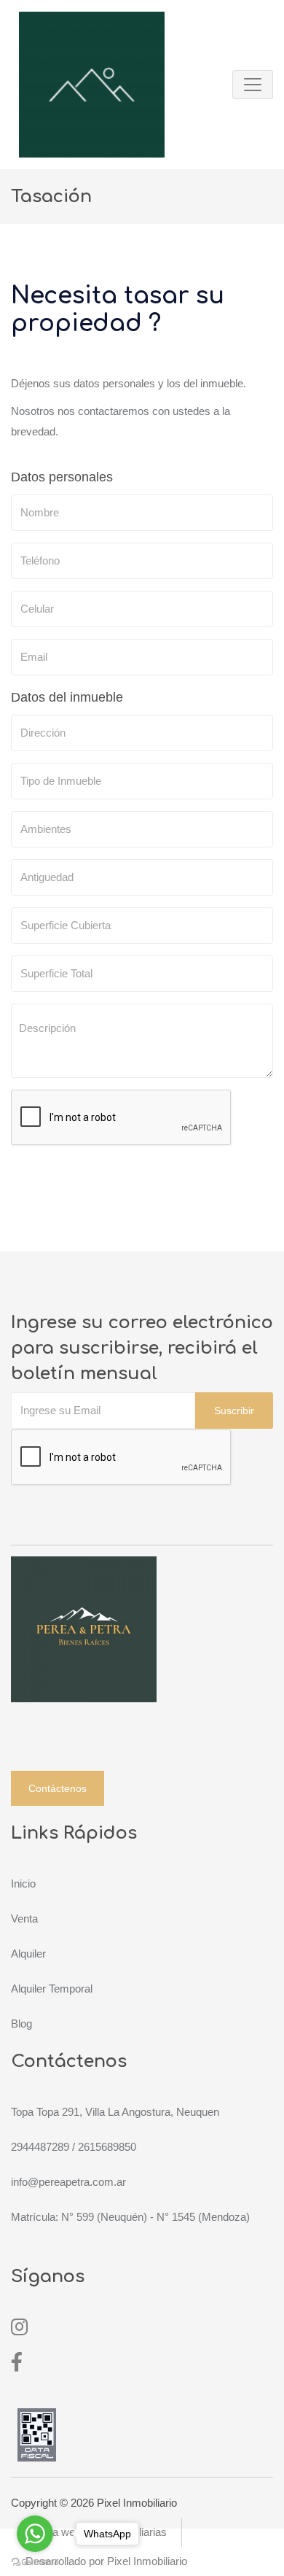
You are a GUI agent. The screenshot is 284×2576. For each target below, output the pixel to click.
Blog (21, 2024)
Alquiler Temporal (52, 1989)
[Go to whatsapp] (35, 2534)
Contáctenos (58, 1788)
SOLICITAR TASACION (82, 1164)
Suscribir (234, 1411)
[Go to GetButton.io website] (35, 2561)
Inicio (23, 1883)
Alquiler (28, 1954)
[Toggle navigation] (253, 85)
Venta (24, 1919)
